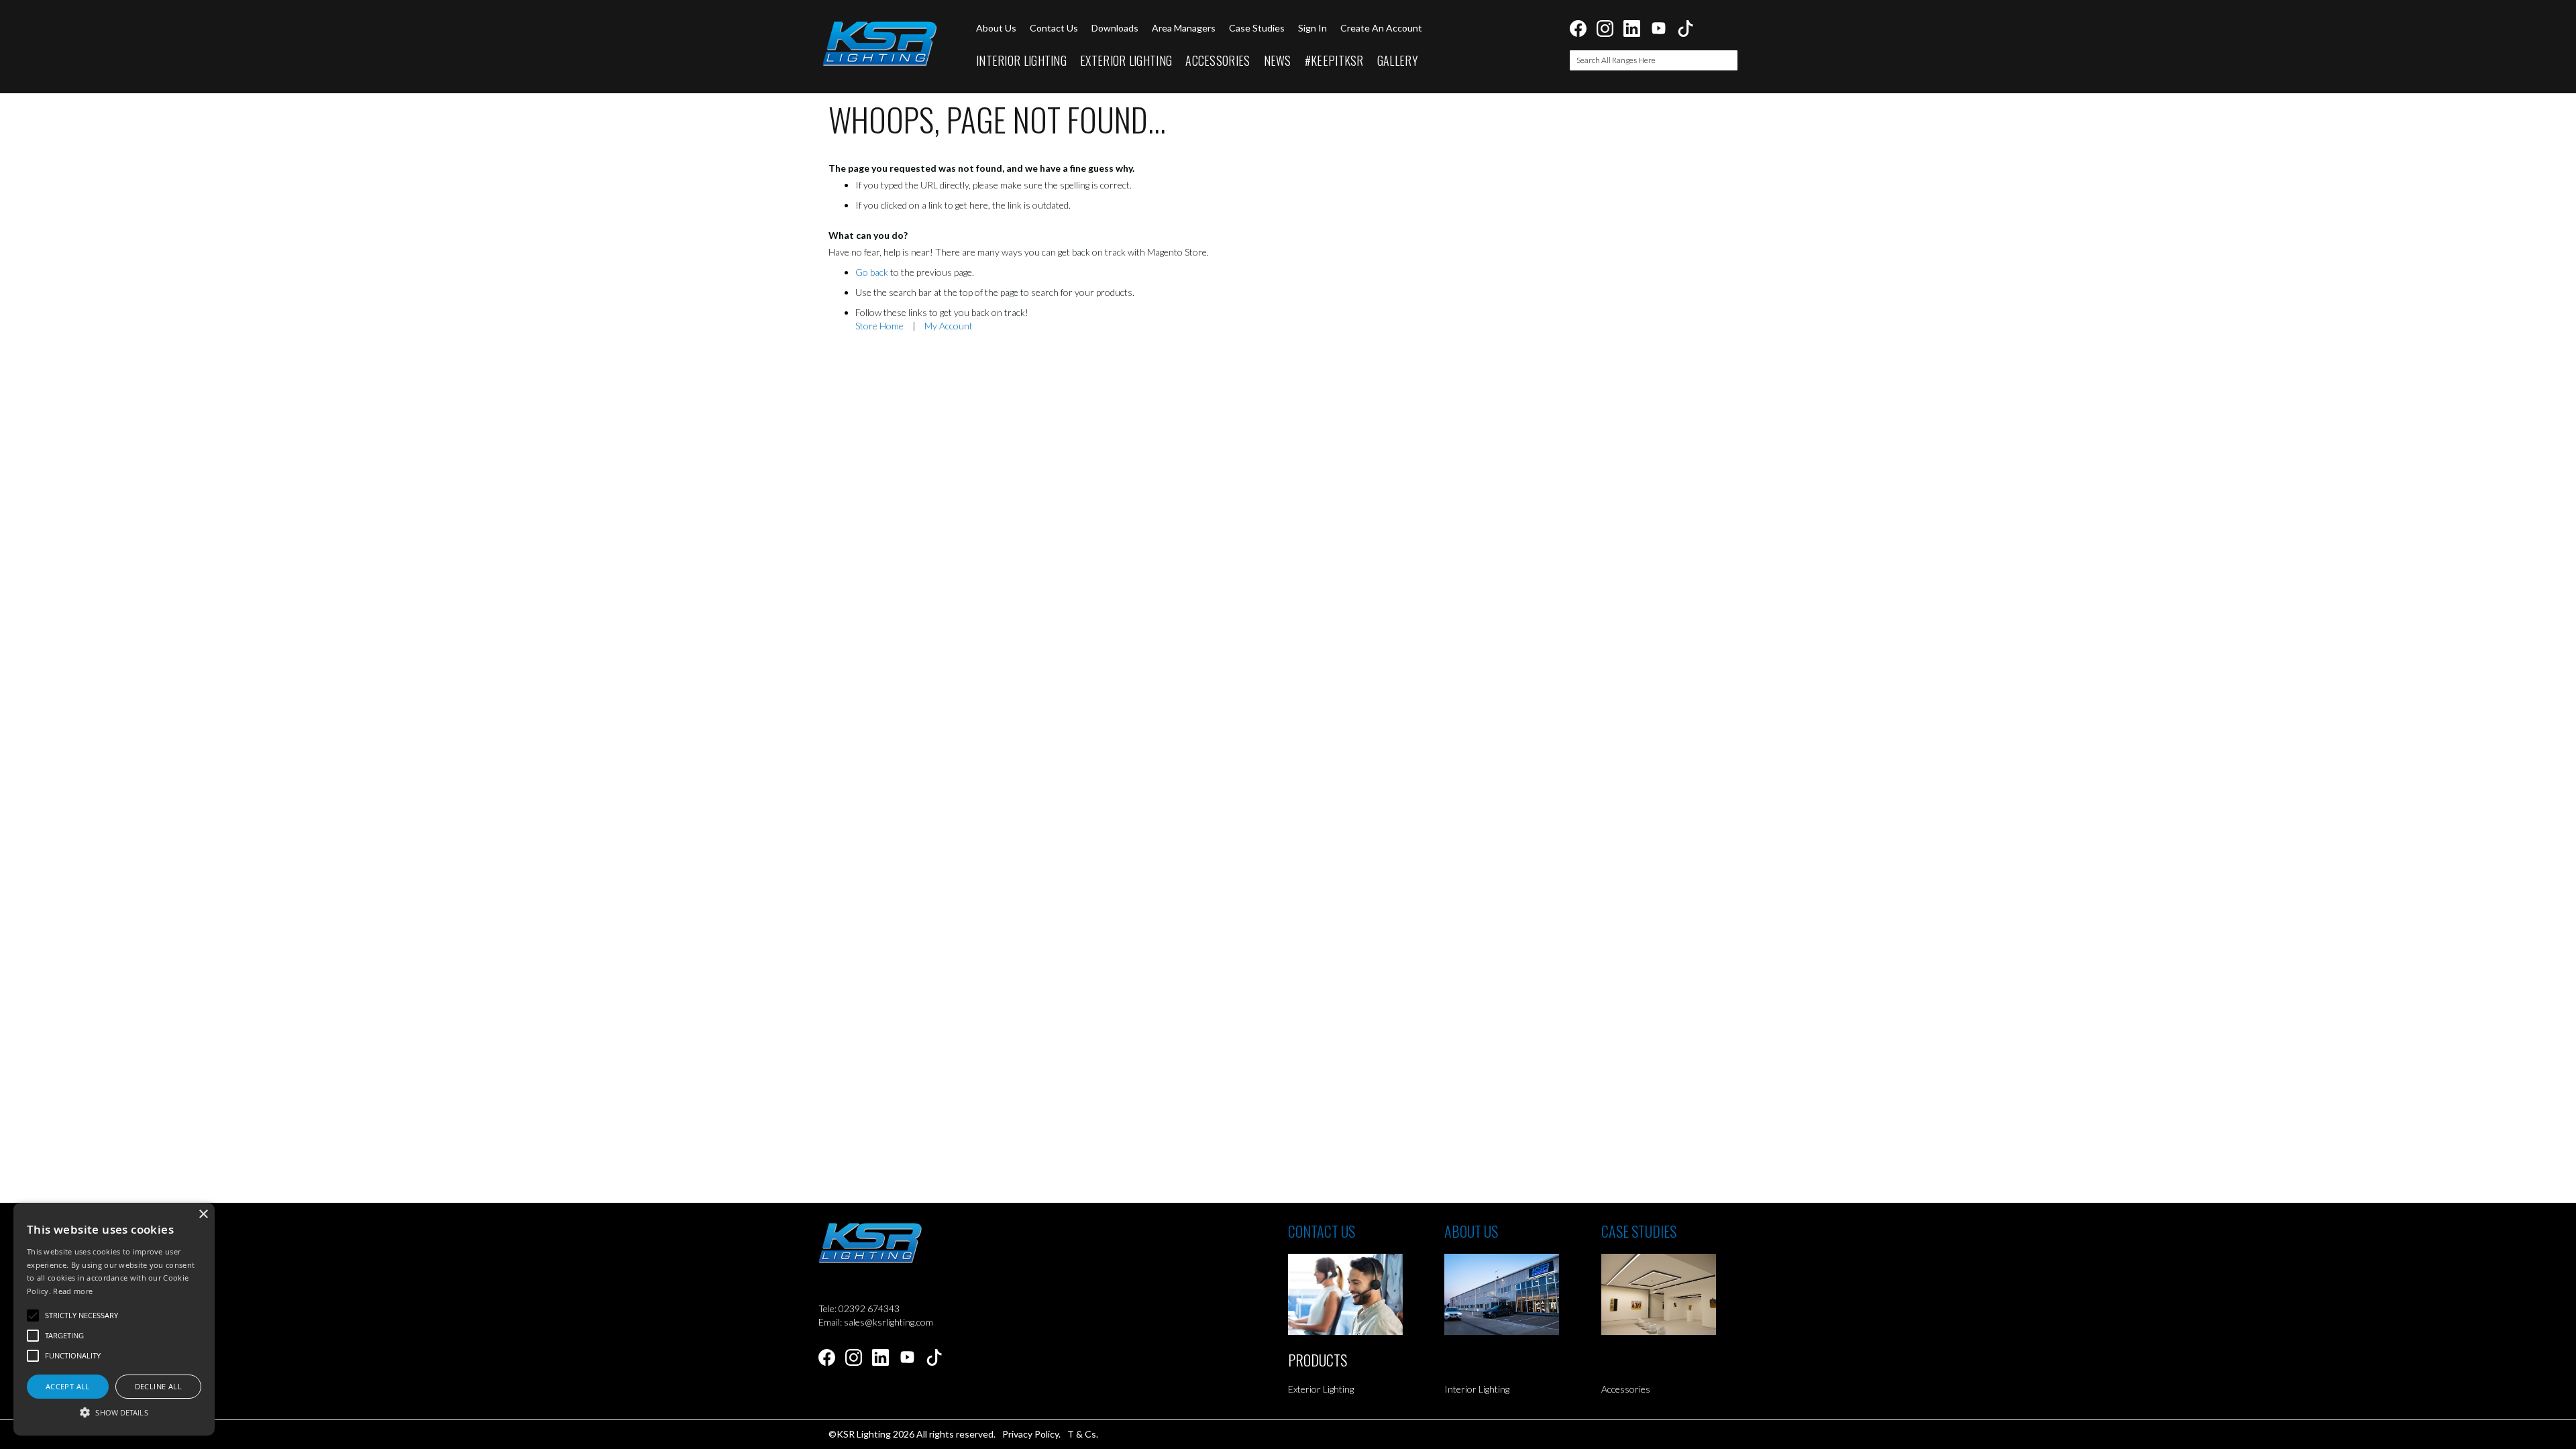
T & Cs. (1083, 1434)
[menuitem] (1021, 61)
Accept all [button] (68, 1386)
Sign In (1312, 28)
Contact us (1054, 28)
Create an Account (1381, 28)
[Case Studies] (1679, 1294)
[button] (114, 1412)
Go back (872, 272)
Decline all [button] (158, 1386)
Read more (73, 1291)
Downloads (1115, 28)
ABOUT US (1471, 1231)
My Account (949, 326)
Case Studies (1257, 28)
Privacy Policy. (1031, 1434)
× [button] (203, 1215)
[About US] (1522, 1294)
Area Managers (1184, 28)
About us (996, 28)
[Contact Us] (1366, 1294)
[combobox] (1654, 60)
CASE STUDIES (1639, 1231)
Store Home (879, 326)
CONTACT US (1322, 1231)
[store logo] (879, 44)
